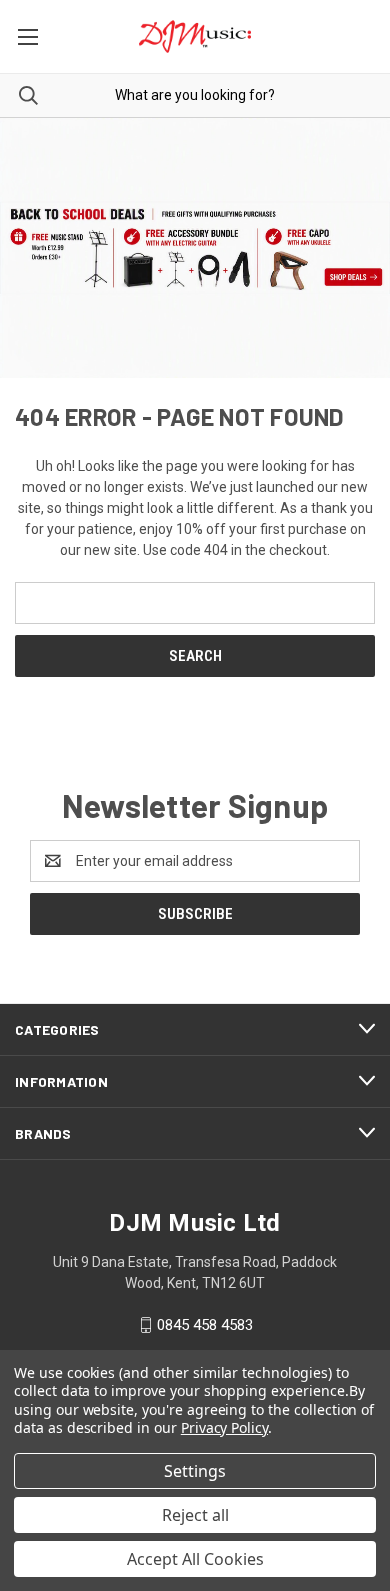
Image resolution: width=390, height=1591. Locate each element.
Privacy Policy (224, 1427)
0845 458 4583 (205, 1325)
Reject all (195, 1515)
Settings (195, 1471)
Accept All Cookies (195, 1559)
